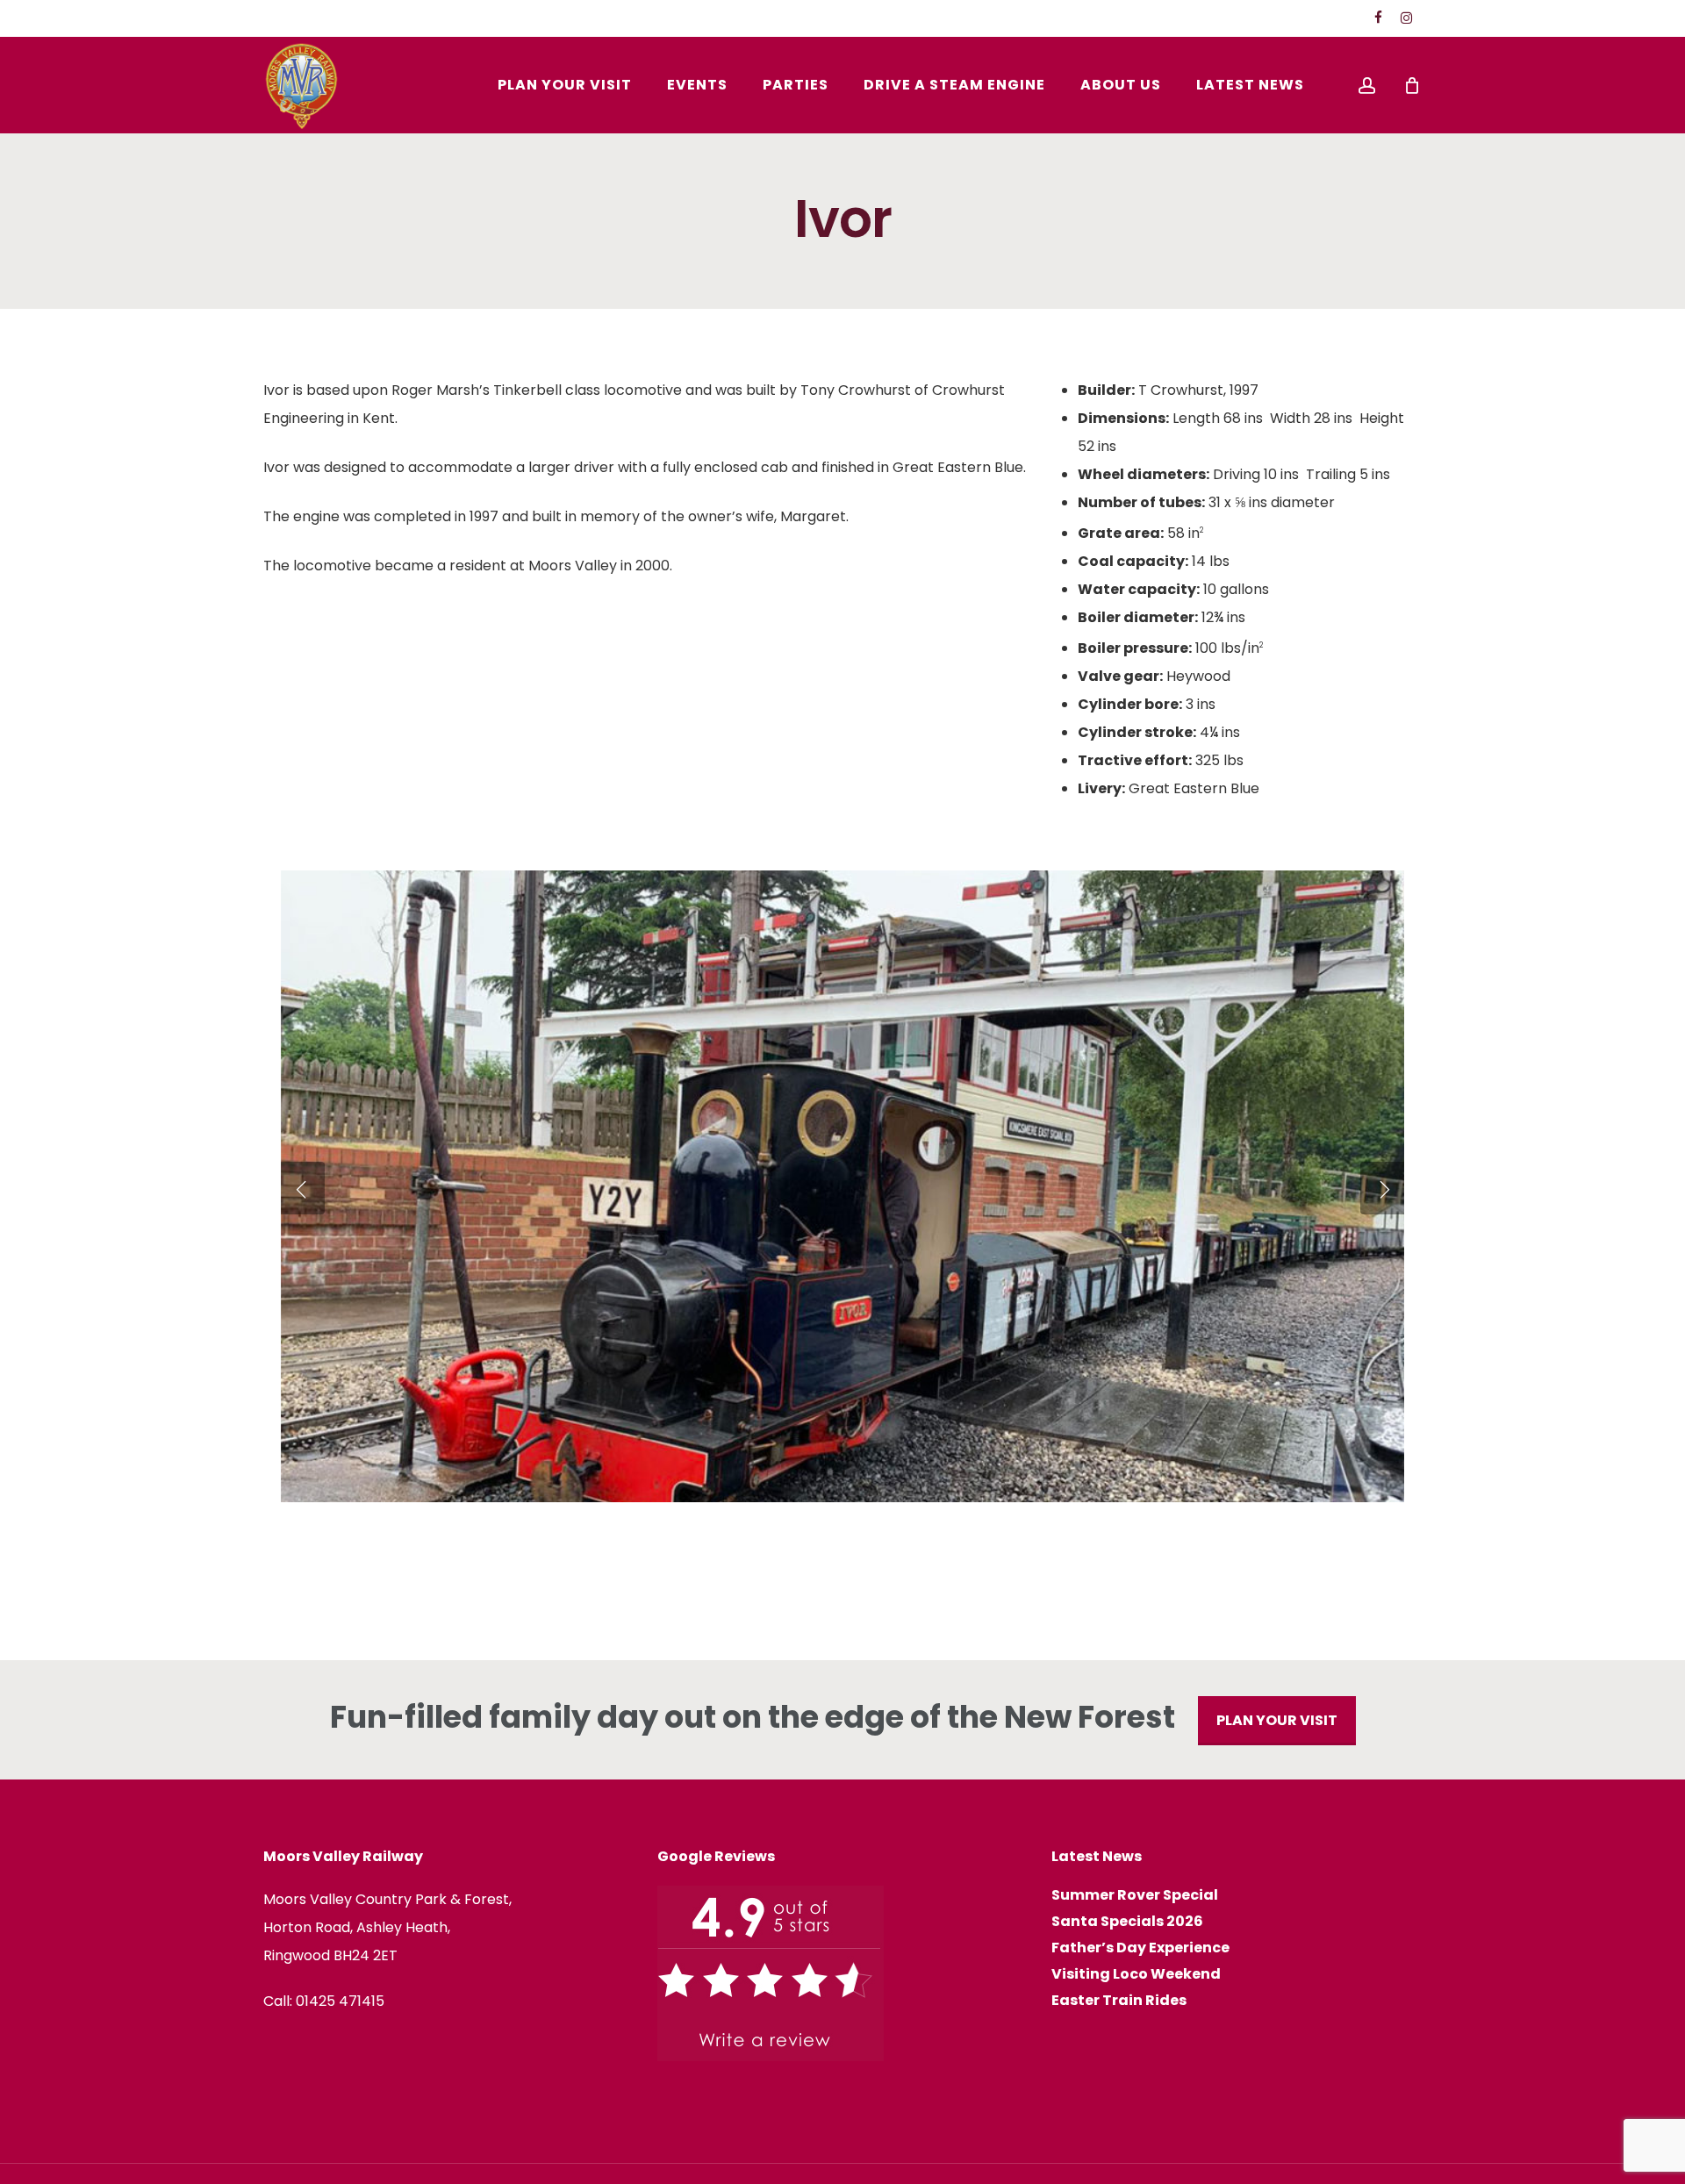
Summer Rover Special (1135, 1895)
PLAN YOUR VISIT (1277, 1720)
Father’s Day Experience (1140, 1948)
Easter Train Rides (1119, 2001)
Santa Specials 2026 (1127, 1922)
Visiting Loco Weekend (1136, 1974)
